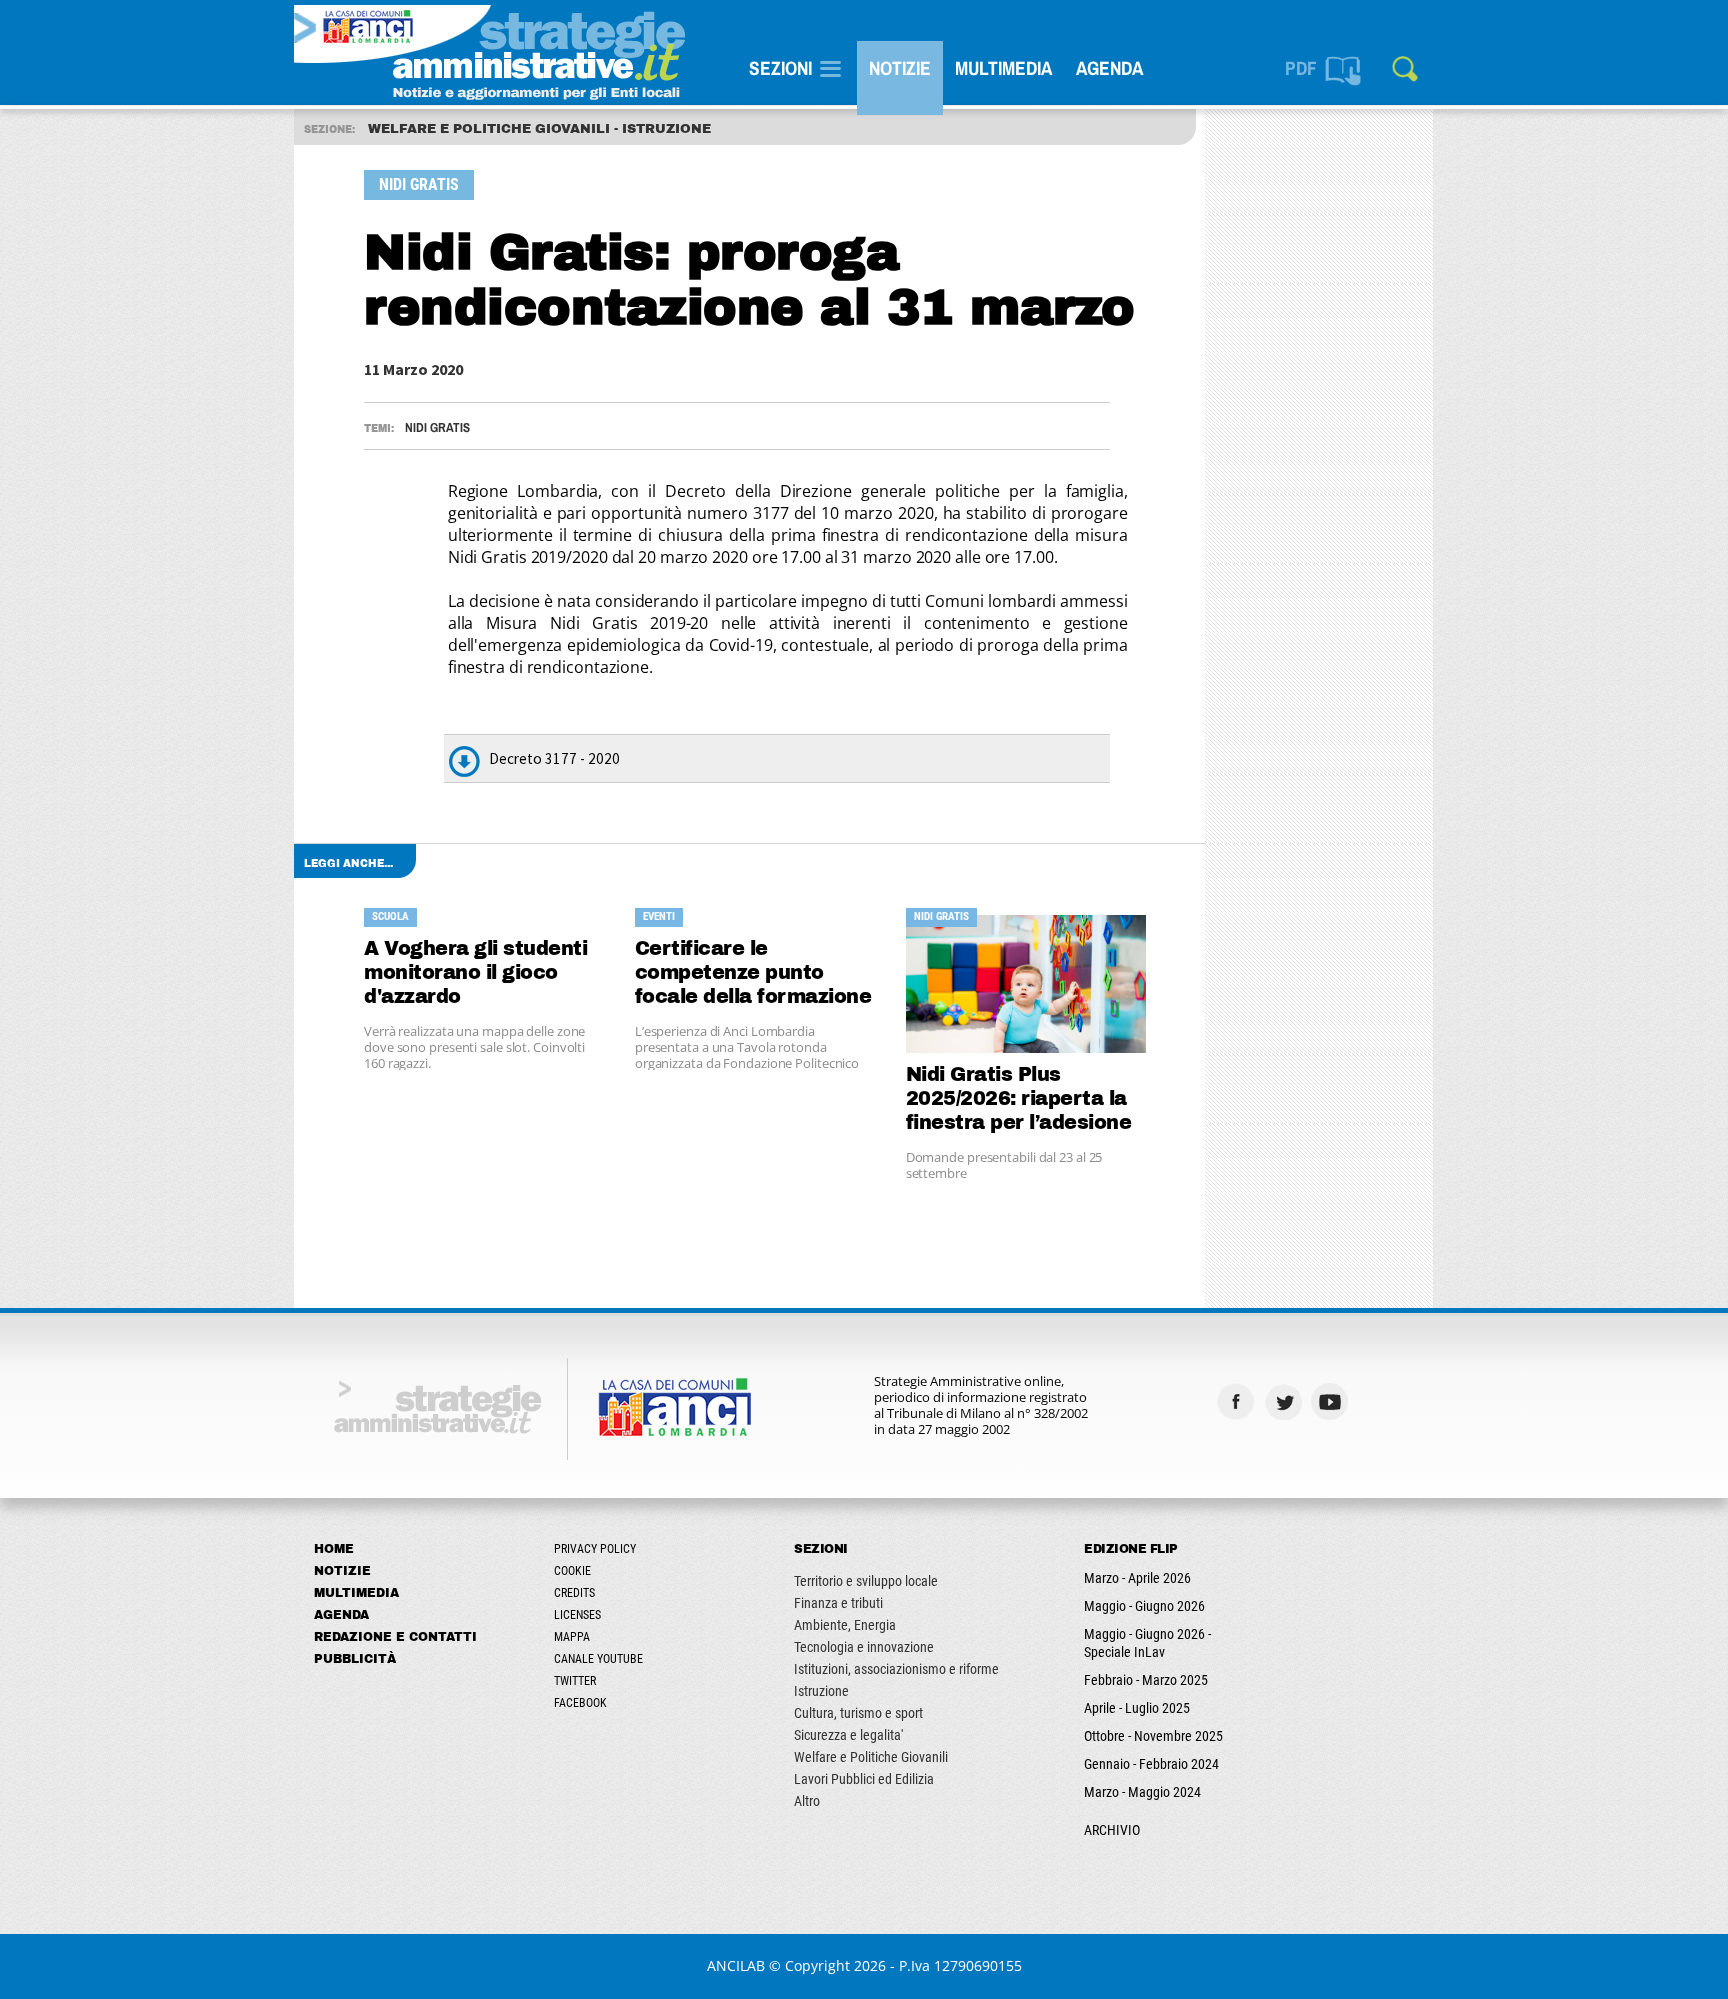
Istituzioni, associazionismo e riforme (896, 1669)
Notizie (900, 68)
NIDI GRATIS (437, 427)
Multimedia (1003, 68)
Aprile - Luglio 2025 (1137, 1708)
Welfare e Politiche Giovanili (871, 1757)
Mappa (572, 1637)
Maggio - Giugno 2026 (1144, 1606)
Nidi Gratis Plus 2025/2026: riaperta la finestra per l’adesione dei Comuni (1019, 1099)
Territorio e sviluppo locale (866, 1581)
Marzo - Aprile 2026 (1137, 1578)
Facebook (580, 1703)
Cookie (572, 1571)
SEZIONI (780, 68)
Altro (807, 1801)
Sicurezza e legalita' (848, 1735)
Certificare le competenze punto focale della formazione (753, 972)
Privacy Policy (595, 1549)
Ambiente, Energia (845, 1625)
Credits (574, 1593)
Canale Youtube (598, 1659)
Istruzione (821, 1691)
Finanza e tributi (838, 1603)
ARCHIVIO (1112, 1830)
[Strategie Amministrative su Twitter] (1285, 1401)
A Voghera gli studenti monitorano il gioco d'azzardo (475, 972)
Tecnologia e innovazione (864, 1647)
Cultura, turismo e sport (858, 1713)
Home (334, 1549)
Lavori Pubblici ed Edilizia (864, 1779)
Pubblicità (355, 1659)
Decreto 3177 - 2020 (554, 758)
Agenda (1109, 68)
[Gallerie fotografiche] (1379, 1401)
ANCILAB (736, 1965)
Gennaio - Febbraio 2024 (1151, 1764)
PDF (1301, 68)
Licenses (577, 1615)
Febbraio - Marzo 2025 (1146, 1680)
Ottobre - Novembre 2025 (1153, 1736)
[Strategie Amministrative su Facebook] (1238, 1401)
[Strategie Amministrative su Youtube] (1332, 1401)
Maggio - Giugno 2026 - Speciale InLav (1147, 1643)
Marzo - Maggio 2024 (1142, 1792)
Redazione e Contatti (395, 1637)
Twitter (575, 1681)
